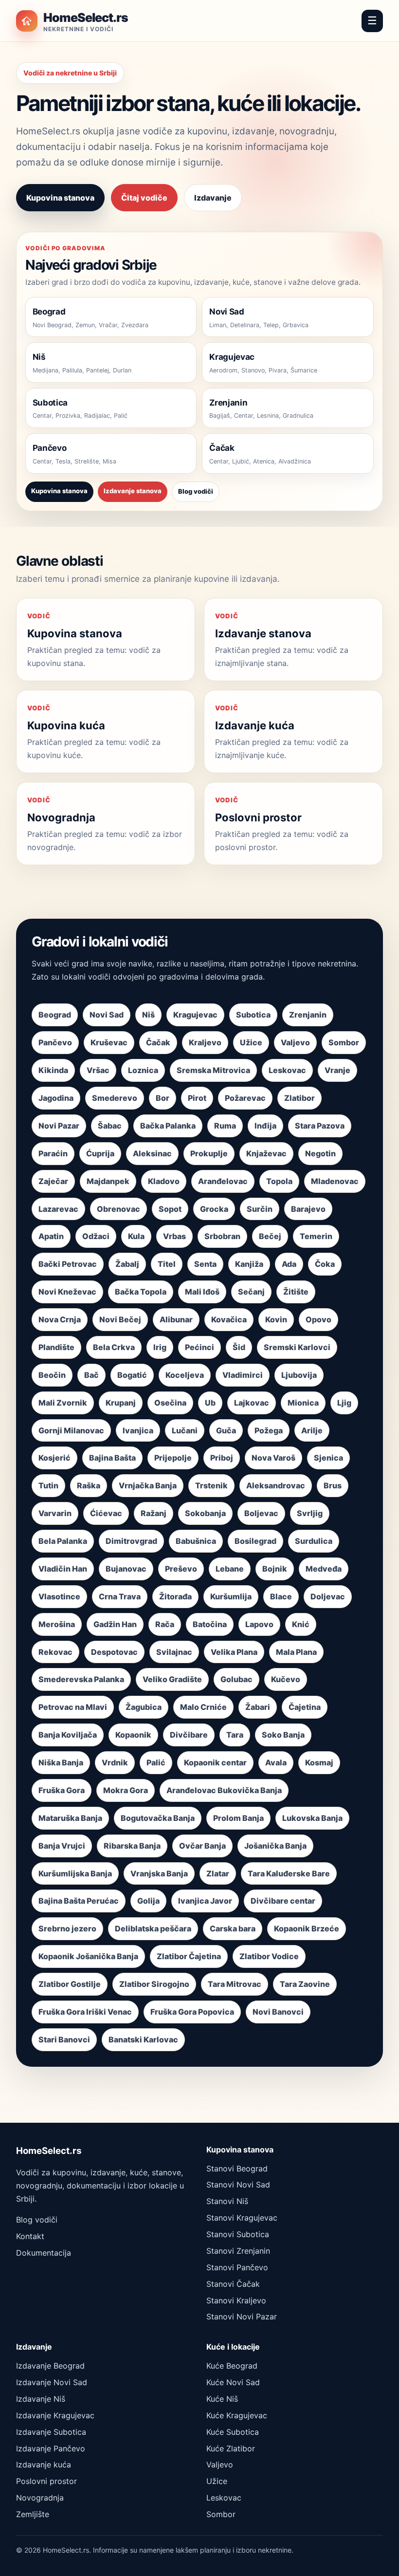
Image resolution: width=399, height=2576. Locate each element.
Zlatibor (299, 1098)
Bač (91, 1375)
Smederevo (115, 1098)
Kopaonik (133, 1735)
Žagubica (144, 1707)
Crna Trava (120, 1596)
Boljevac (261, 1513)
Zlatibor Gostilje (70, 1984)
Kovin (276, 1319)
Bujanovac (126, 1569)
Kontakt (30, 2236)
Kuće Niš (222, 2399)
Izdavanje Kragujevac (55, 2415)
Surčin (260, 1209)
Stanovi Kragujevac (242, 2218)
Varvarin (55, 1513)
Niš (148, 1015)
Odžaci (96, 1236)
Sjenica (328, 1458)
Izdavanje (213, 198)
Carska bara (233, 1928)
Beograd (55, 1015)
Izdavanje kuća (44, 2465)
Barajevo (308, 1209)
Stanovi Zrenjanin (238, 2251)
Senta (205, 1264)
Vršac (98, 1070)
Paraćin (53, 1153)
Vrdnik (115, 1762)
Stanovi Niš (227, 2201)
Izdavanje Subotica (51, 2432)
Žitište (296, 1292)
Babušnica (196, 1541)
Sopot (170, 1209)
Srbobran (222, 1236)
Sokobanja (205, 1513)
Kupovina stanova (60, 198)
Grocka (214, 1209)
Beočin (52, 1375)
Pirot (197, 1098)
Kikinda (53, 1070)
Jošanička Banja (275, 1846)
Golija (148, 1901)
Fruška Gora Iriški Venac (85, 2012)
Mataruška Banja (70, 1818)
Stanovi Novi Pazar (242, 2317)
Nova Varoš (273, 1458)
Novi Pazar (59, 1126)
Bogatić (132, 1375)
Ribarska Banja (132, 1846)
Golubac (236, 1679)
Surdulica (314, 1541)
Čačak (158, 1042)
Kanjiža (249, 1264)
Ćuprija (100, 1153)
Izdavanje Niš (41, 2399)
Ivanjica (138, 1430)
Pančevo (55, 1042)
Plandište (56, 1347)
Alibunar (176, 1319)
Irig (160, 1347)
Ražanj (154, 1513)
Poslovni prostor (46, 2481)
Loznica (143, 1070)
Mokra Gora (126, 1790)
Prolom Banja (238, 1818)
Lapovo (259, 1624)
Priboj (222, 1458)
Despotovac (114, 1652)
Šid (239, 1347)
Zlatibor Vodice (269, 1956)
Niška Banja (61, 1762)
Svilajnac (174, 1652)
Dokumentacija (44, 2253)
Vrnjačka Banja (148, 1485)
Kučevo (286, 1679)
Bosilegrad (255, 1541)
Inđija (265, 1126)
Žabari (258, 1707)
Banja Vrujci (62, 1846)
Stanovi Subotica (238, 2234)
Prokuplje (209, 1153)
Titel (167, 1264)
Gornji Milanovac (71, 1430)
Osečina (170, 1403)
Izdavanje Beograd (50, 2366)
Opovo (318, 1319)
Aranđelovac (223, 1181)
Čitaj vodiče (144, 198)
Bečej (270, 1236)
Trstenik (211, 1485)
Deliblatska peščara (153, 1928)
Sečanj (251, 1292)
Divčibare (189, 1735)
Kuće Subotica (233, 2432)
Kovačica (229, 1319)
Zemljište (33, 2514)
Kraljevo (205, 1042)
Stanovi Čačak (233, 2284)
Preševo (181, 1569)
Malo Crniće (203, 1707)
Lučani (185, 1430)
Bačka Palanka (168, 1126)
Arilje (312, 1430)
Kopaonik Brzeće (307, 1928)
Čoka (325, 1264)
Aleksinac (152, 1153)
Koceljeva (185, 1375)
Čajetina (305, 1707)
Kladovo (164, 1181)
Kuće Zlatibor (231, 2448)
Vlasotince (59, 1596)
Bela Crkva (114, 1347)
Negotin (320, 1153)
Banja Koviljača (68, 1735)
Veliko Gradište (172, 1679)
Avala (276, 1762)
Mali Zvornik (63, 1403)
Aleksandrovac (276, 1485)
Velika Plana (234, 1652)
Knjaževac (266, 1153)
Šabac (110, 1126)
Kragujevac (195, 1015)
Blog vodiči (196, 491)
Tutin (48, 1485)
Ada (289, 1264)
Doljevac (328, 1596)
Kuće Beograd (232, 2366)
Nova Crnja (60, 1319)
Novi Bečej (120, 1319)
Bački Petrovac (68, 1264)
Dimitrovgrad (131, 1541)
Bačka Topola (141, 1292)
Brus (333, 1485)
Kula (136, 1236)
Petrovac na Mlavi (73, 1707)
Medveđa (324, 1569)
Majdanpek (108, 1181)
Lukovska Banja (312, 1818)
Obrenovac (118, 1209)
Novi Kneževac (67, 1292)
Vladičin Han (63, 1569)
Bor (163, 1098)
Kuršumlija (231, 1596)
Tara (235, 1735)
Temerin (316, 1236)
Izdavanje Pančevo (51, 2448)
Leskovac (287, 1070)
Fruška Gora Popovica (192, 2012)
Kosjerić (54, 1458)
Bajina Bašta (112, 1458)
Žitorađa (175, 1596)
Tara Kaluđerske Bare (289, 1873)
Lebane (230, 1569)
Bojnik (275, 1569)
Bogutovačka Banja (158, 1818)
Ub (210, 1403)
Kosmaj (319, 1762)
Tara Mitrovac (235, 1984)
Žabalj (127, 1264)
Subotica (253, 1015)
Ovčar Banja (202, 1846)
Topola (279, 1181)
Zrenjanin (308, 1015)
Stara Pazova (320, 1126)
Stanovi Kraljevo (236, 2300)
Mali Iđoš (202, 1292)
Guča (226, 1430)
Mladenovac (335, 1181)
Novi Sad (107, 1015)
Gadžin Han (115, 1624)
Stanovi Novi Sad (238, 2185)
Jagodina (56, 1098)
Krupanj (121, 1403)
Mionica (303, 1403)
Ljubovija (299, 1375)
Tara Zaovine (305, 1984)
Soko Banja (283, 1735)
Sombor (344, 1042)
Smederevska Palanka (81, 1679)
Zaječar (53, 1181)
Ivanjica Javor (205, 1901)
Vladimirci (243, 1375)
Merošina (57, 1624)
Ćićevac (106, 1513)
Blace (281, 1596)
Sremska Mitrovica (213, 1070)
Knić (301, 1624)
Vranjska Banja (159, 1873)
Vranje (337, 1070)
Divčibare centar (283, 1901)
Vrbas (174, 1236)
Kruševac (109, 1042)
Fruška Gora (62, 1790)
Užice (251, 1042)
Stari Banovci (64, 2039)
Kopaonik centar (215, 1762)
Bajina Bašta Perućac (79, 1901)
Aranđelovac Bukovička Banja (224, 1790)
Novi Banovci (278, 2012)
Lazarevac (58, 1209)
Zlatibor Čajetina (189, 1956)
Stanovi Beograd (237, 2168)
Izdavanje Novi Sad (52, 2382)
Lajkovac (252, 1403)
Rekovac (55, 1652)
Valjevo (295, 1042)
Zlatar (218, 1873)
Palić (156, 1762)
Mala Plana (296, 1652)
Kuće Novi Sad (233, 2382)
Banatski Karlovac (143, 2039)
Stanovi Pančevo (237, 2267)
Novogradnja (40, 2498)
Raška (89, 1485)
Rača (165, 1624)
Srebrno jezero (67, 1928)
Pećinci (199, 1347)
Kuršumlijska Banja (75, 1873)
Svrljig (310, 1513)
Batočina (210, 1624)
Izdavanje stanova (133, 491)
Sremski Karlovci (297, 1347)
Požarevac (245, 1098)
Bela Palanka (63, 1541)
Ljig (344, 1403)
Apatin (51, 1236)
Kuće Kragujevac (237, 2415)
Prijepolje (173, 1458)
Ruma (225, 1126)
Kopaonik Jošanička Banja (88, 1956)
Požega (269, 1430)
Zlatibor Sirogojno (154, 1984)
